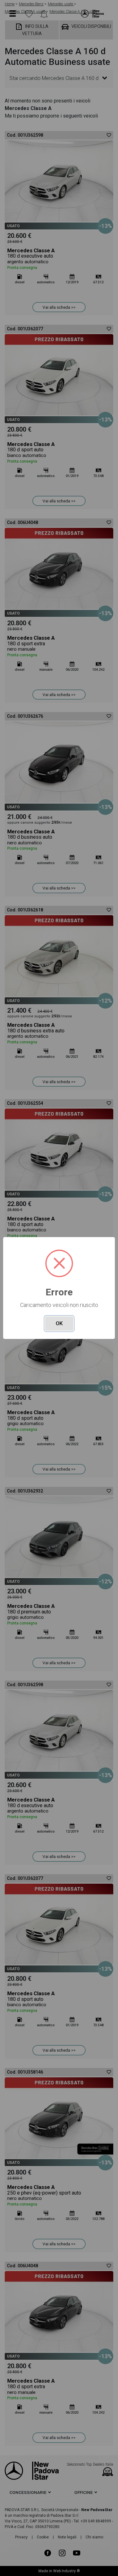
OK (59, 1323)
